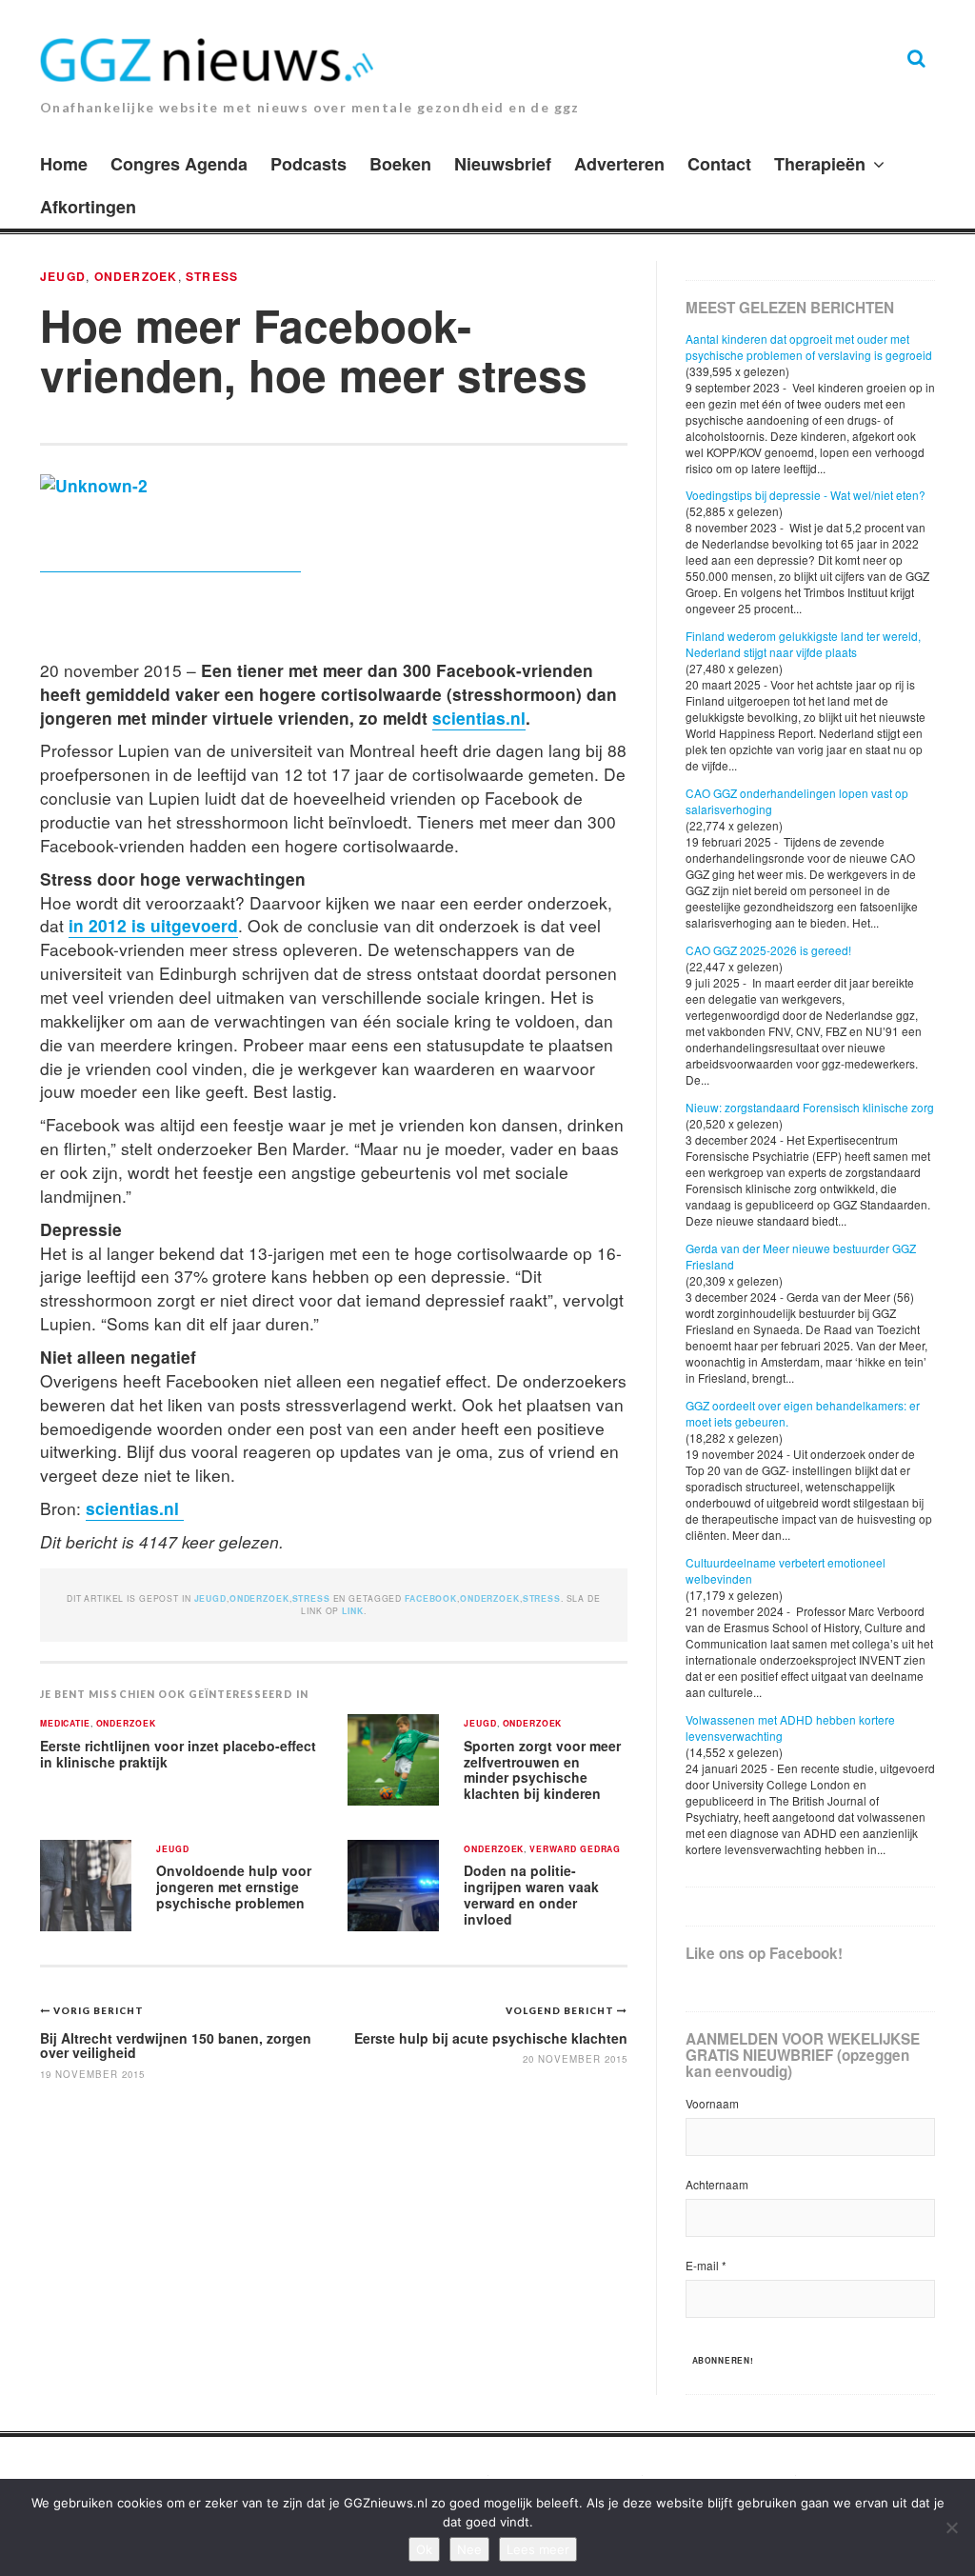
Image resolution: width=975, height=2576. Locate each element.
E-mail (706, 2265)
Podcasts (308, 164)
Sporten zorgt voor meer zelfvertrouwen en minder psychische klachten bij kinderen (542, 1769)
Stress (212, 276)
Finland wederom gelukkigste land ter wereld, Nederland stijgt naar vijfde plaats (803, 644)
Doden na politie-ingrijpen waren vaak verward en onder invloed (531, 1894)
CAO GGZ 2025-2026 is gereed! (768, 950)
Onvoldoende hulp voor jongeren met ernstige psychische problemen (234, 1886)
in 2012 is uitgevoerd (153, 925)
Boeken (400, 164)
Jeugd (63, 276)
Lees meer (538, 2549)
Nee (469, 2549)
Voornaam (712, 2103)
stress (542, 1598)
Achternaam (717, 2184)
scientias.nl (479, 718)
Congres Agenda (179, 164)
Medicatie (65, 1724)
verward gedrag (575, 1850)
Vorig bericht (99, 2010)
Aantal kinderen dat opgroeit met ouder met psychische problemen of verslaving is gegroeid (809, 347)
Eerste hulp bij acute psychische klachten (491, 2038)
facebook (431, 1598)
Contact (719, 164)
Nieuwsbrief (503, 164)
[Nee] (951, 2527)
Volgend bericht (561, 2010)
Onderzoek (136, 276)
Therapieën (820, 164)
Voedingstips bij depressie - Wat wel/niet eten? (806, 495)
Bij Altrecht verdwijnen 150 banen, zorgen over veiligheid (176, 2045)
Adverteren (619, 164)
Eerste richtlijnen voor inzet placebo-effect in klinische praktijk (178, 1754)
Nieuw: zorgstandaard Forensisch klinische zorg (810, 1107)
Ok (424, 2549)
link (352, 1611)
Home (64, 164)
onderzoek (490, 1598)
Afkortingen (88, 207)
